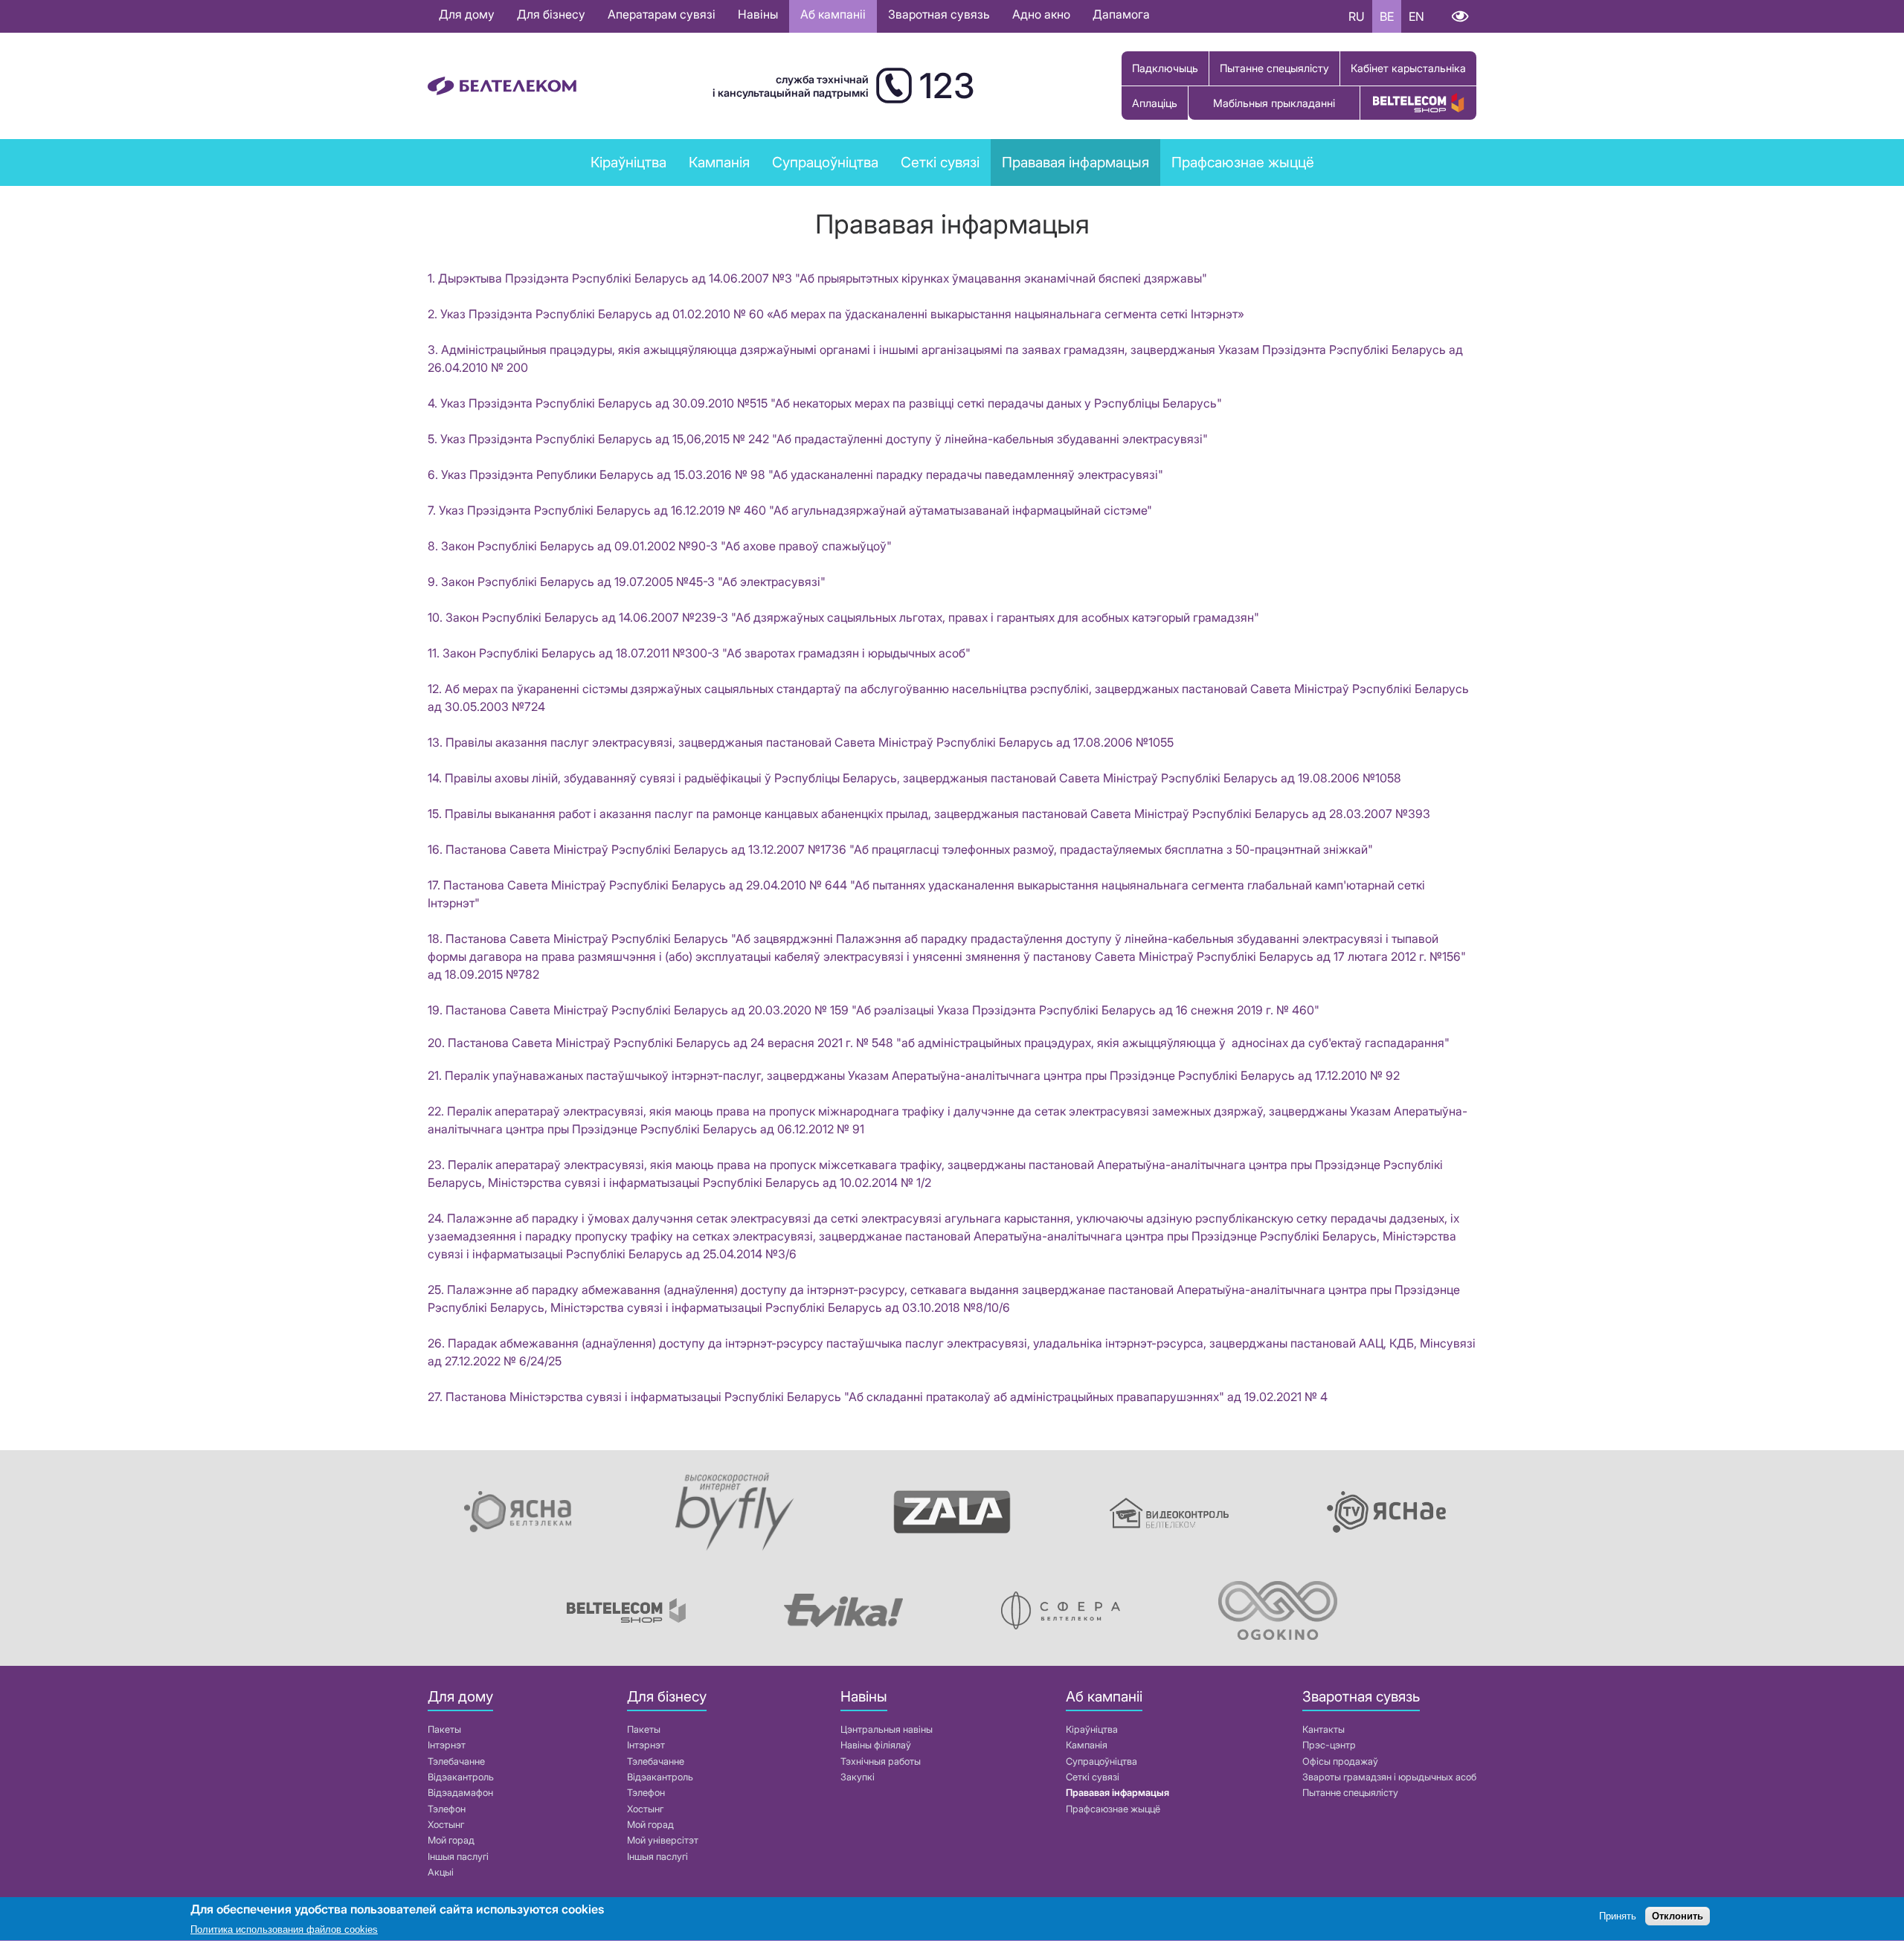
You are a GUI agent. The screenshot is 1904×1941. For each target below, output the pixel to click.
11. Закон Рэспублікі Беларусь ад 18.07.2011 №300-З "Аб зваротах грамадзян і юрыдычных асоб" (699, 653)
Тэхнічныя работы (881, 1761)
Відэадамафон (460, 1793)
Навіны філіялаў (876, 1745)
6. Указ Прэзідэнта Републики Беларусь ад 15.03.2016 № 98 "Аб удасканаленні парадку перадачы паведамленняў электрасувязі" (795, 474)
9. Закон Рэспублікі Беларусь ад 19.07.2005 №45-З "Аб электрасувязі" (627, 582)
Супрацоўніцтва (1101, 1761)
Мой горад (451, 1840)
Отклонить (1678, 1917)
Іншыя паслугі (458, 1857)
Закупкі (858, 1777)
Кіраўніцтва (628, 162)
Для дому (467, 14)
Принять (1618, 1917)
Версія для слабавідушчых (1460, 16)
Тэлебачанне (456, 1761)
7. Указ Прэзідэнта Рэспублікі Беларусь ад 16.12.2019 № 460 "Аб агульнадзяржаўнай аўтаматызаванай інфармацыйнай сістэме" (791, 510)
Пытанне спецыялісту (1274, 68)
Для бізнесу (551, 14)
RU (1357, 16)
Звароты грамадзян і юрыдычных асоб (1389, 1777)
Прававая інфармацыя (1075, 162)
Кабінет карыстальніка (1408, 68)
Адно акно (1041, 14)
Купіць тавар (1418, 103)
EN (1416, 16)
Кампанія (1087, 1745)
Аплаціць (1155, 103)
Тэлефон (447, 1809)
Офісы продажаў (1340, 1761)
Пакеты (444, 1729)
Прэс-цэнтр (1329, 1745)
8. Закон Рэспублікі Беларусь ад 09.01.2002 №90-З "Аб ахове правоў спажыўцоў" (660, 546)
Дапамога (1121, 14)
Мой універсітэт (663, 1840)
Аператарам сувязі (662, 14)
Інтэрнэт (447, 1745)
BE (1387, 16)
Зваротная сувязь (939, 14)
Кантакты (1324, 1729)
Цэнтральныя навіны (887, 1729)
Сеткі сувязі (1093, 1777)
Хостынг (446, 1825)
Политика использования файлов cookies (284, 1929)
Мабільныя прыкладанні (1274, 103)
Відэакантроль (461, 1777)
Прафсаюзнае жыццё (1243, 162)
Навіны (758, 14)
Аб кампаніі (833, 14)
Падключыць (1165, 68)
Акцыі (441, 1872)
